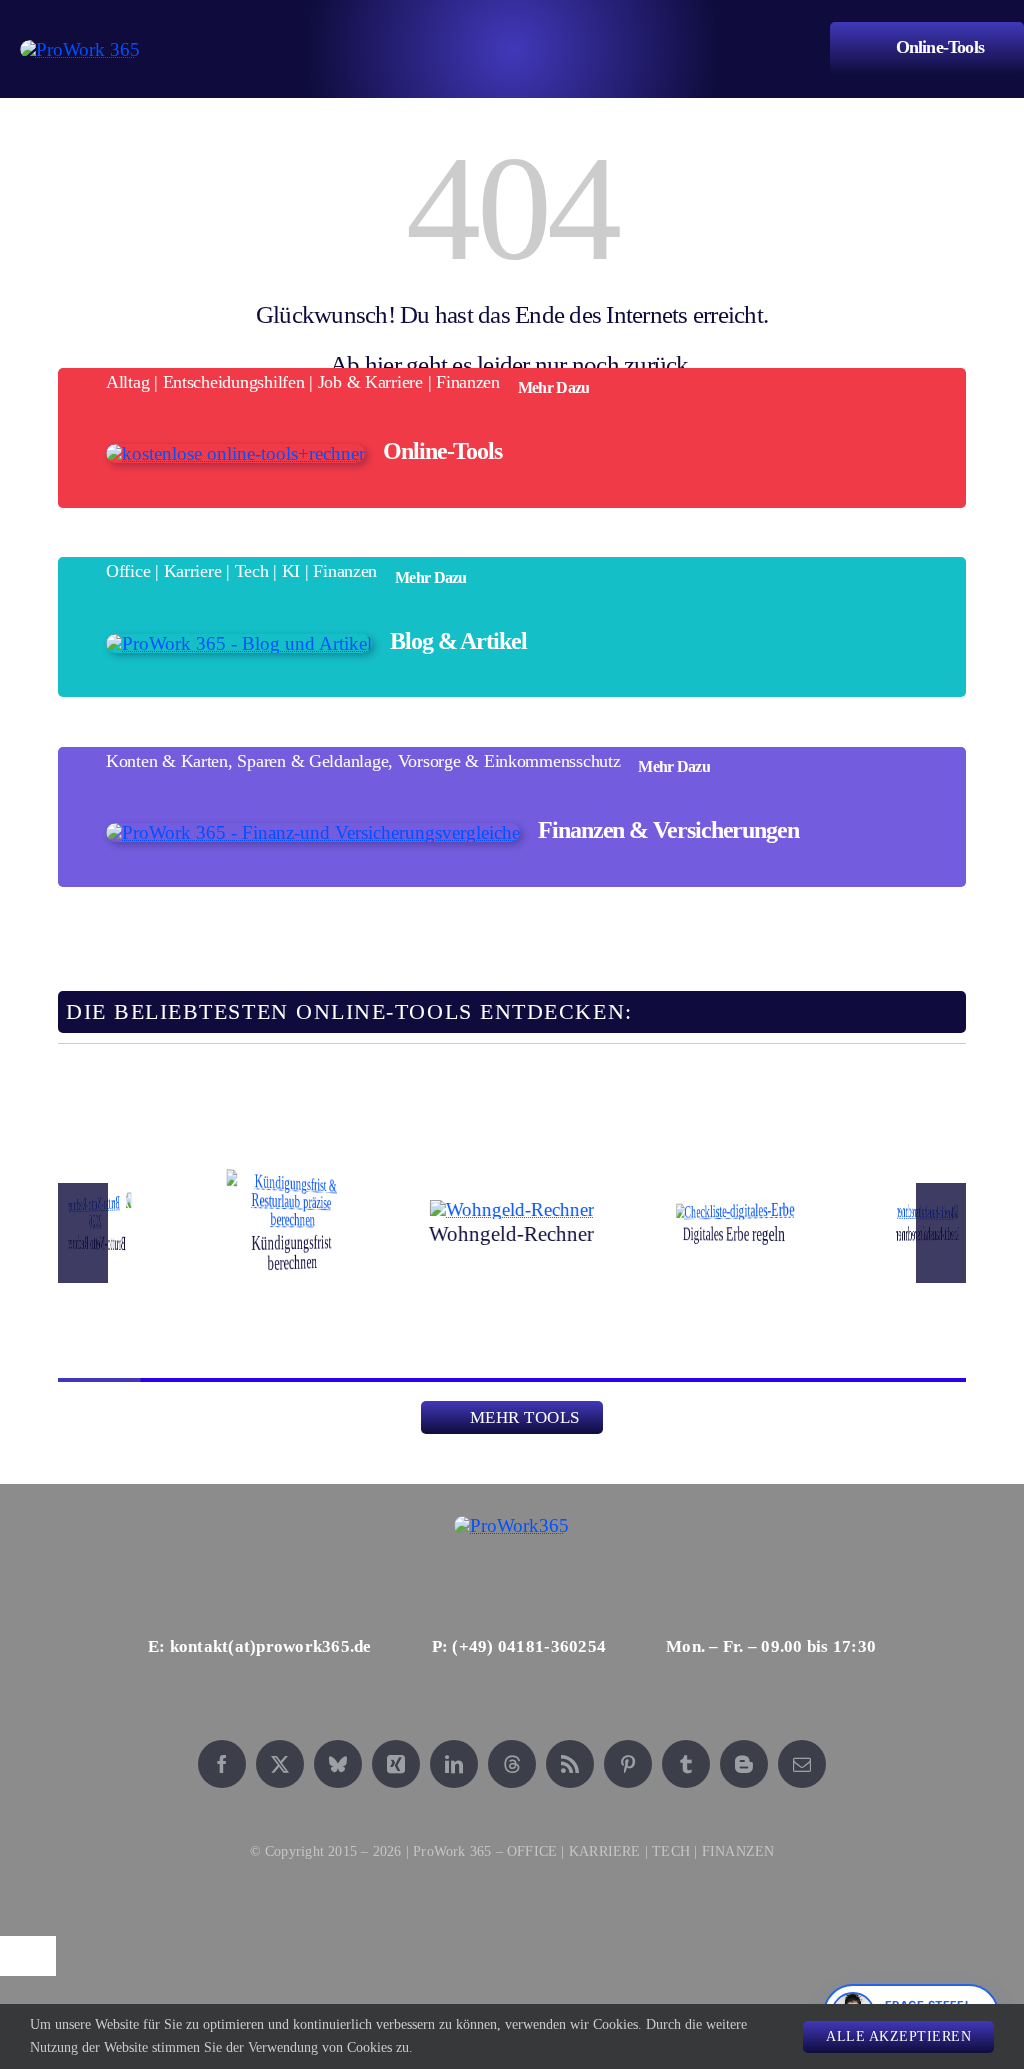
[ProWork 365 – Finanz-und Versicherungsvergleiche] (313, 832)
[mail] (802, 1764)
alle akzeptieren (898, 2036)
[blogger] (744, 1764)
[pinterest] (628, 1764)
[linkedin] (454, 1764)
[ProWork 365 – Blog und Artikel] (239, 643)
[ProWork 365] (80, 49)
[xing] (396, 1764)
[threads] (512, 1764)
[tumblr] (686, 1764)
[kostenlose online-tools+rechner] (235, 453)
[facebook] (222, 1764)
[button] (83, 1233)
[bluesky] (338, 1764)
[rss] (570, 1764)
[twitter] (280, 1764)
